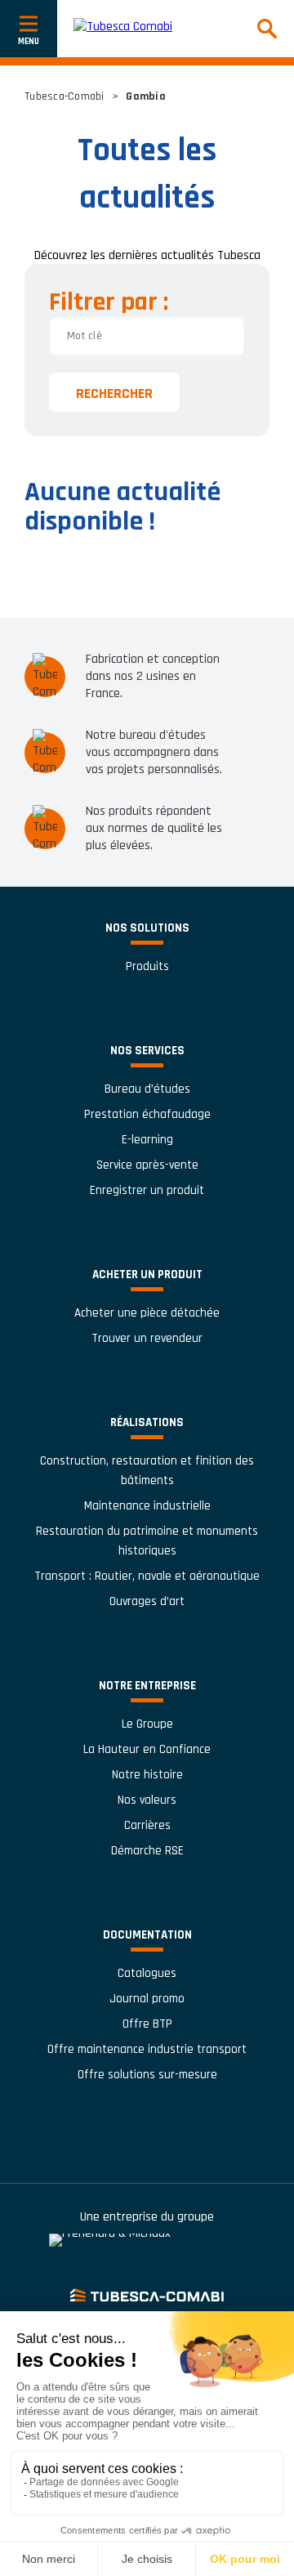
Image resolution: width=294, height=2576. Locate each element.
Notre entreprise (147, 1686)
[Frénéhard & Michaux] (147, 2249)
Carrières (147, 1825)
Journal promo (147, 1999)
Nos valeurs (147, 1800)
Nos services (147, 1051)
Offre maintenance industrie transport (147, 2049)
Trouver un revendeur (147, 1338)
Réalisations (147, 1422)
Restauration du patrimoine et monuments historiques (147, 1541)
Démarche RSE (147, 1851)
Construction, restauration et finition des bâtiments (147, 1471)
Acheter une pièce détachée (147, 1313)
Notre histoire (147, 1775)
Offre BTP (147, 2024)
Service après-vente (147, 1165)
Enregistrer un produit (147, 1190)
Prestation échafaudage (147, 1114)
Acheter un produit (147, 1275)
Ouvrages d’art (147, 1601)
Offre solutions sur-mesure (147, 2075)
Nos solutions (147, 928)
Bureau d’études (147, 1089)
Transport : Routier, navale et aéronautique (147, 1576)
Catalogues (147, 1973)
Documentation (147, 1935)
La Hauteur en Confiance (147, 1749)
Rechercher (114, 394)
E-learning (147, 1140)
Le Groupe (147, 1724)
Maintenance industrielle (147, 1506)
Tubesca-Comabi (65, 96)
